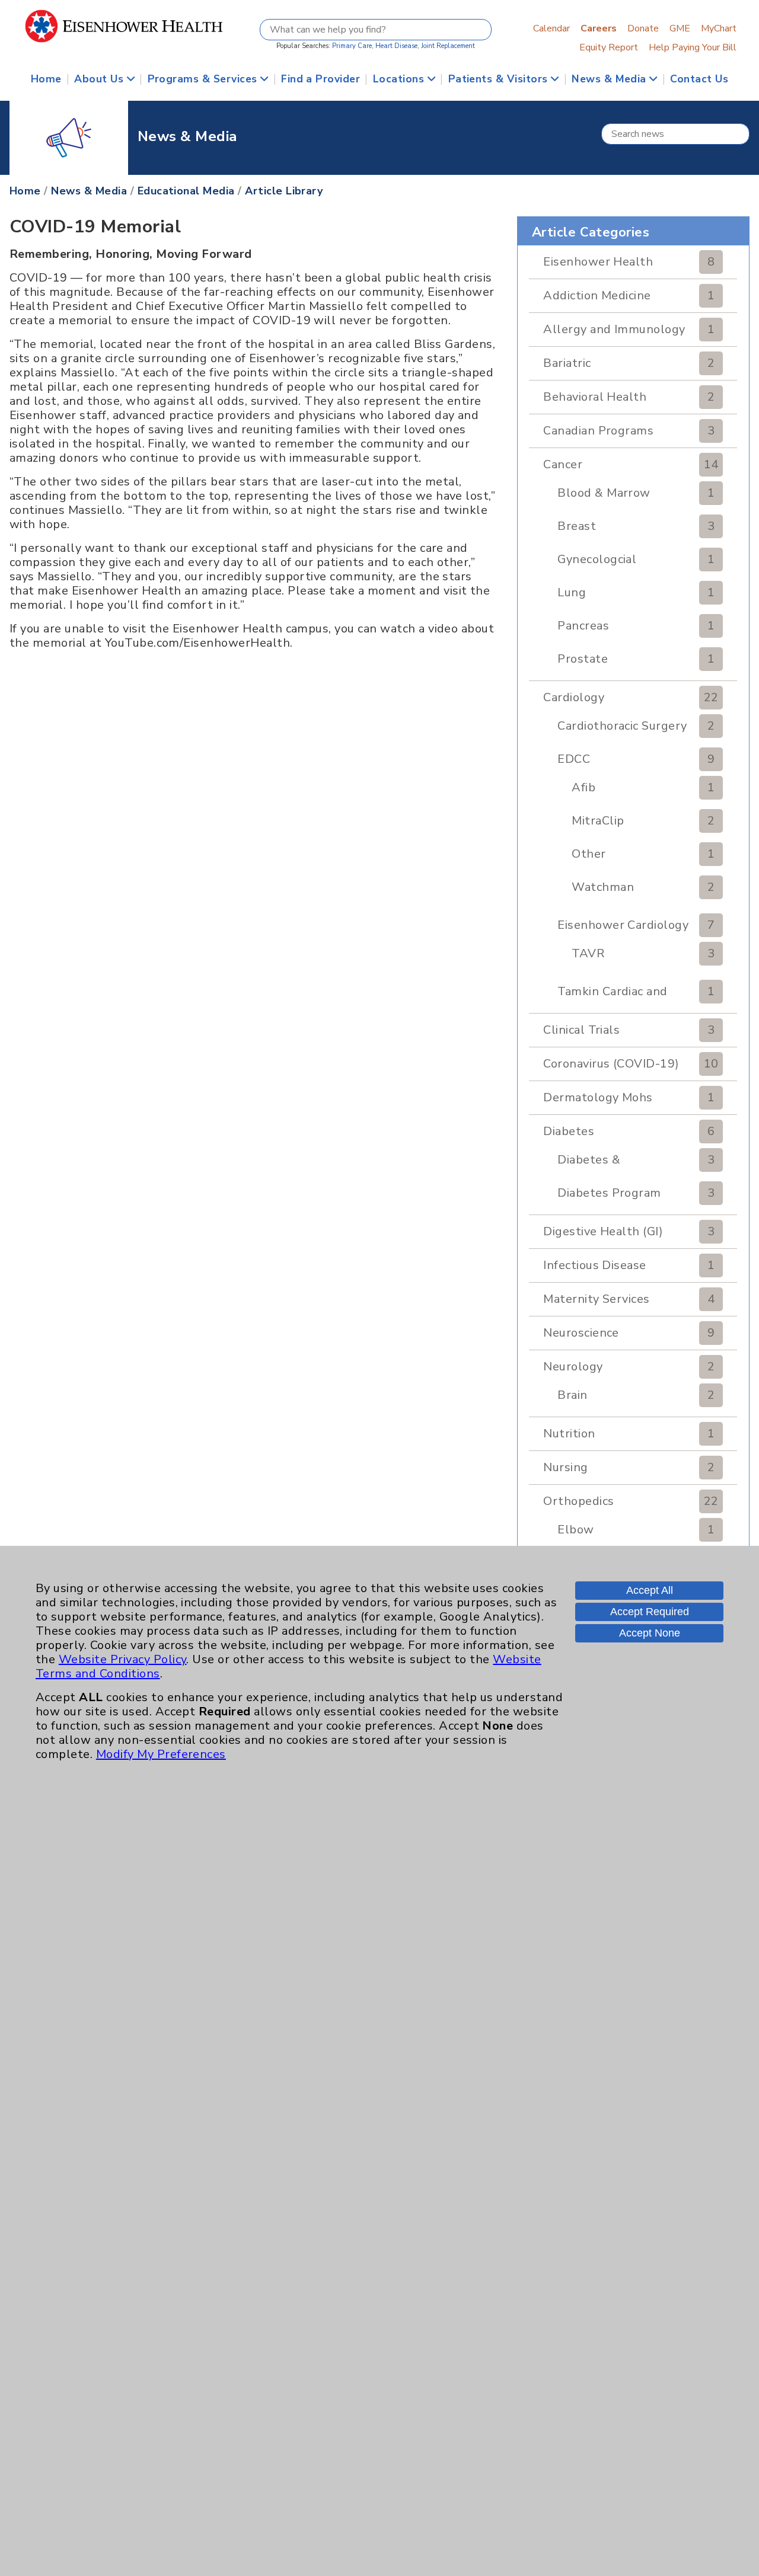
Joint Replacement (448, 46)
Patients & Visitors (500, 79)
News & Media (610, 79)
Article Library (284, 191)
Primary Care (352, 46)
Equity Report (609, 47)
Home (46, 79)
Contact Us (699, 79)
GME (680, 28)
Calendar (551, 28)
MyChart (719, 28)
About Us (100, 79)
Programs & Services (204, 79)
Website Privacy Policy (123, 1659)
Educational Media (186, 191)
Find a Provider (320, 79)
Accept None (650, 1633)
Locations (400, 79)
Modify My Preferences (161, 1754)
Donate (643, 28)
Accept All (650, 1590)
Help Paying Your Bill (693, 47)
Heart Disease (396, 46)
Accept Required (650, 1612)
